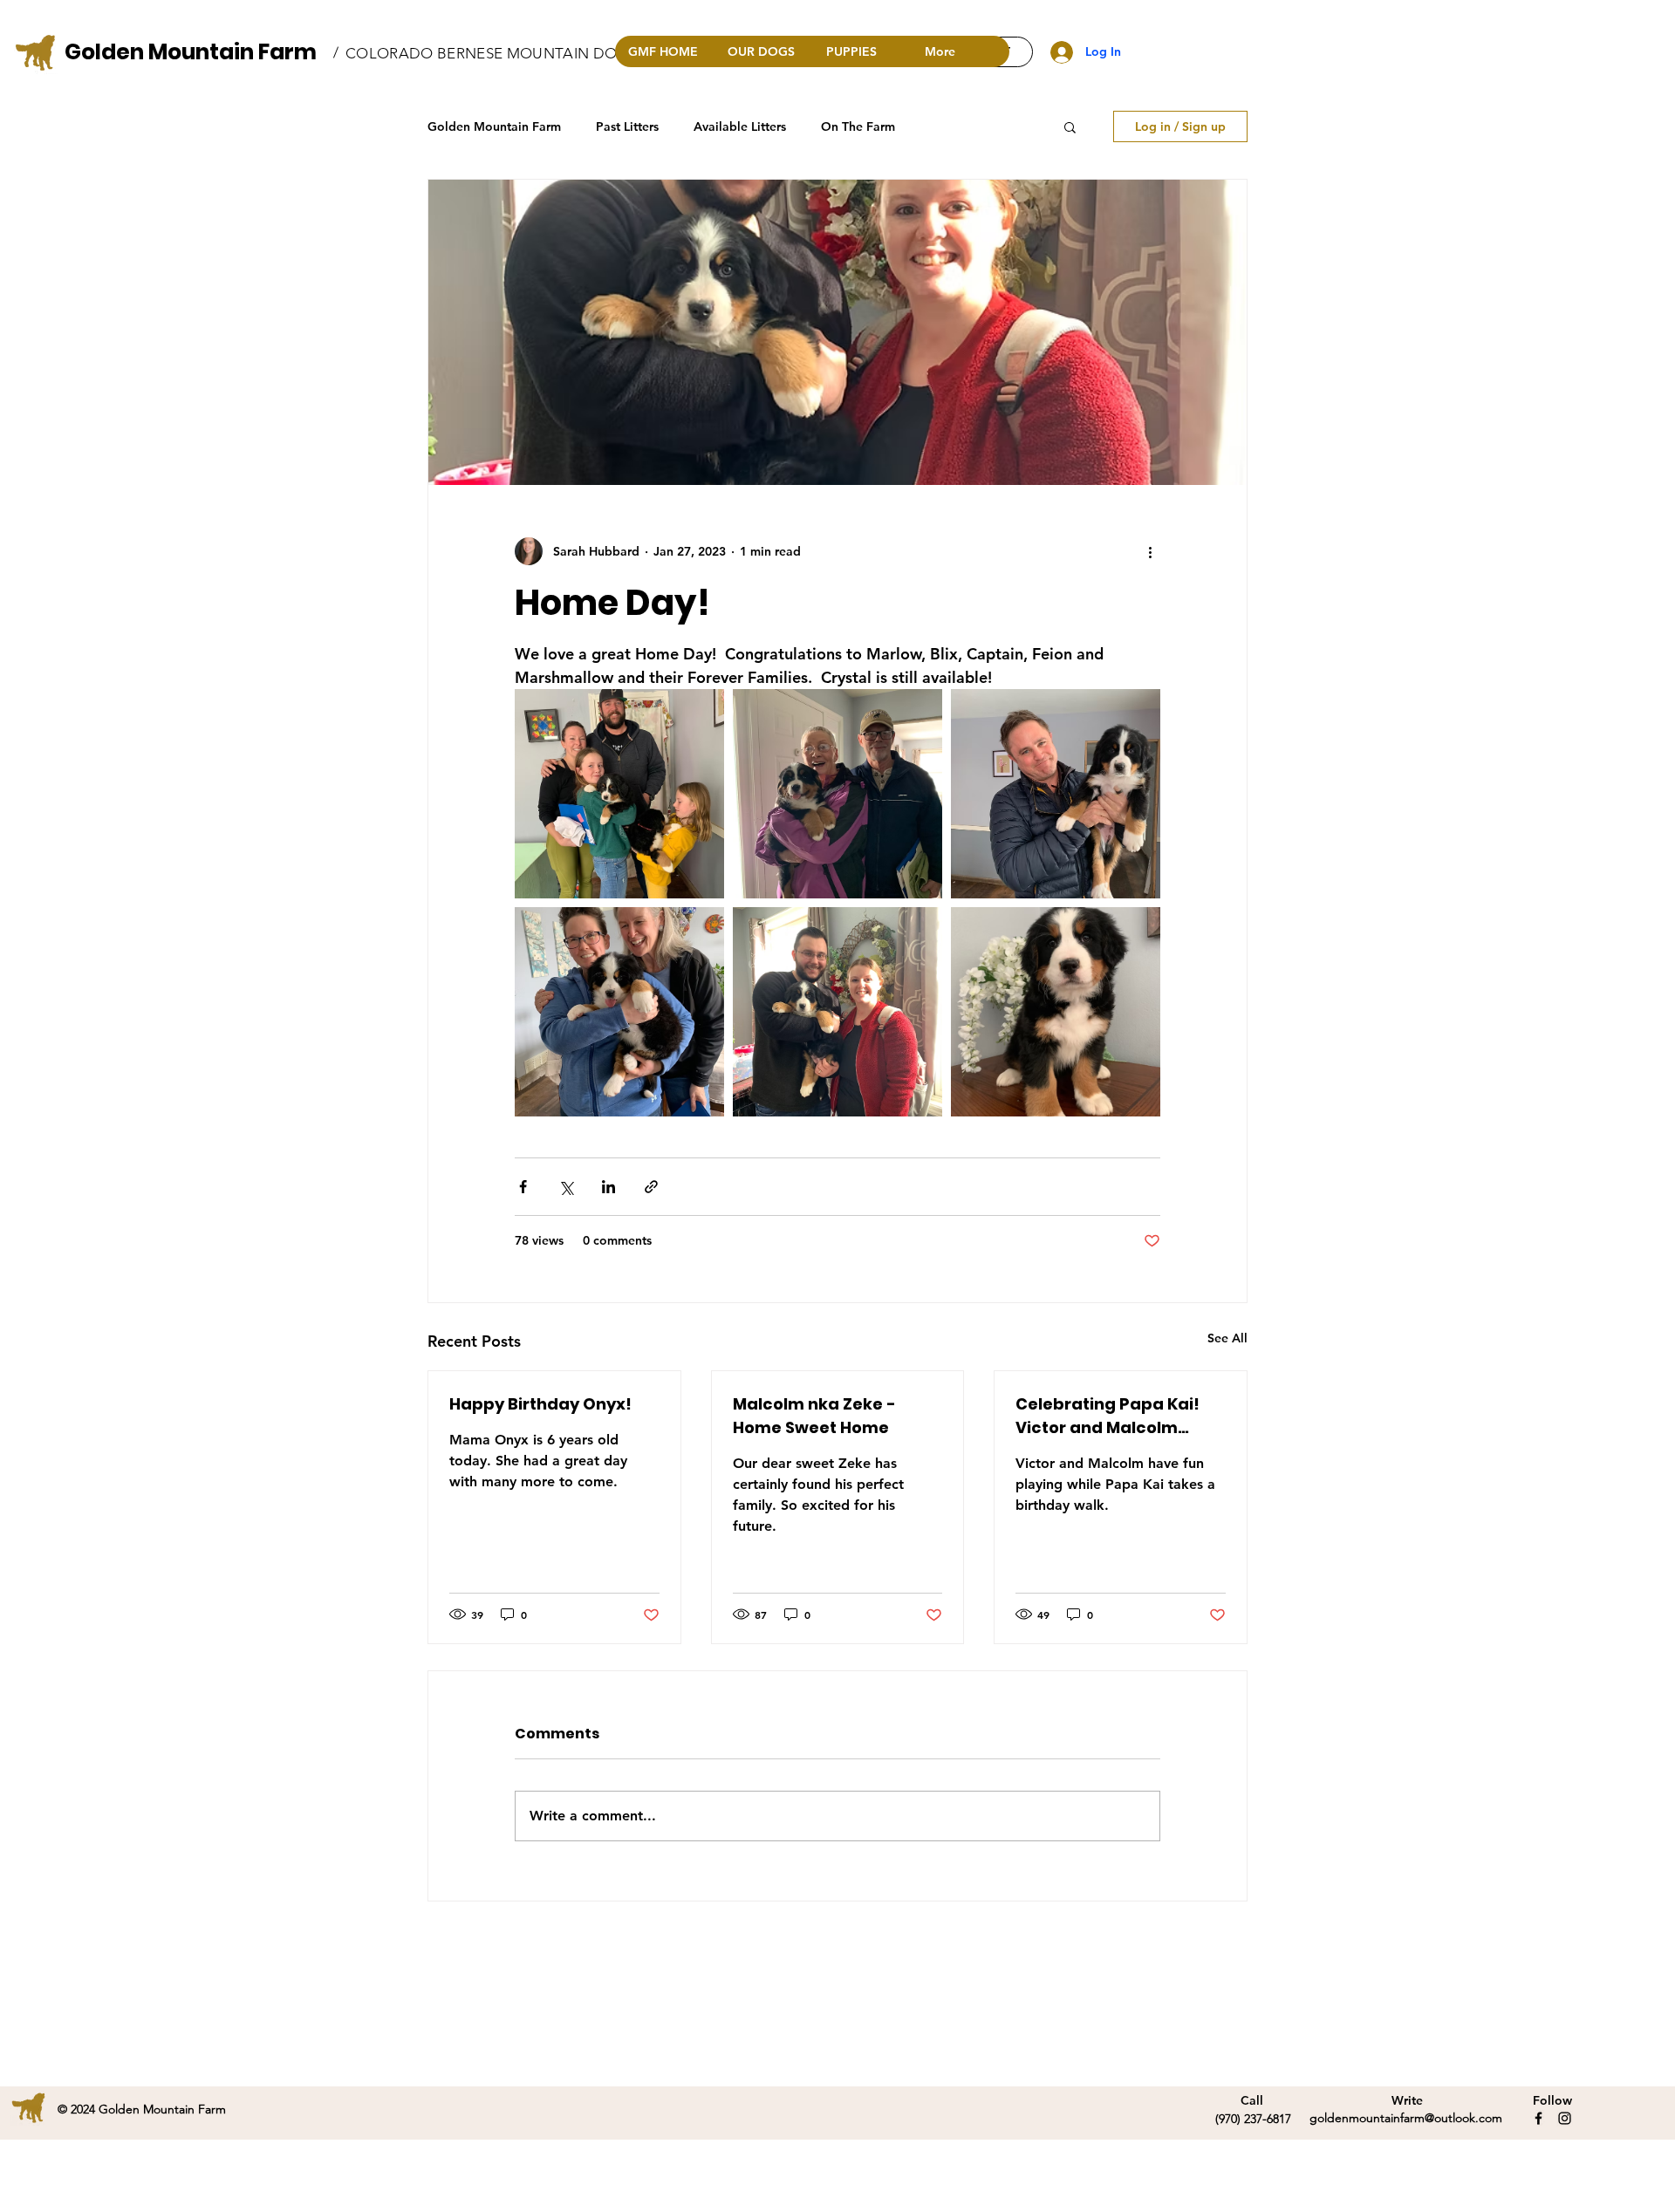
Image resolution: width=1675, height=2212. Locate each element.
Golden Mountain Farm (191, 52)
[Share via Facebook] (523, 1187)
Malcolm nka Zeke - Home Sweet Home (814, 1416)
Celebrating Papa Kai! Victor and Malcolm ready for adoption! (1108, 1416)
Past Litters (627, 126)
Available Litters (740, 126)
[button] (1070, 126)
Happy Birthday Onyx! (540, 1404)
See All (1227, 1338)
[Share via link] (651, 1187)
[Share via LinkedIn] (608, 1187)
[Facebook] (1538, 2118)
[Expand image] (619, 794)
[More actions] (1150, 551)
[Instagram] (1565, 2118)
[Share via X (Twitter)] (566, 1187)
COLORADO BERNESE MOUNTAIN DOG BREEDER (523, 53)
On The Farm (858, 126)
